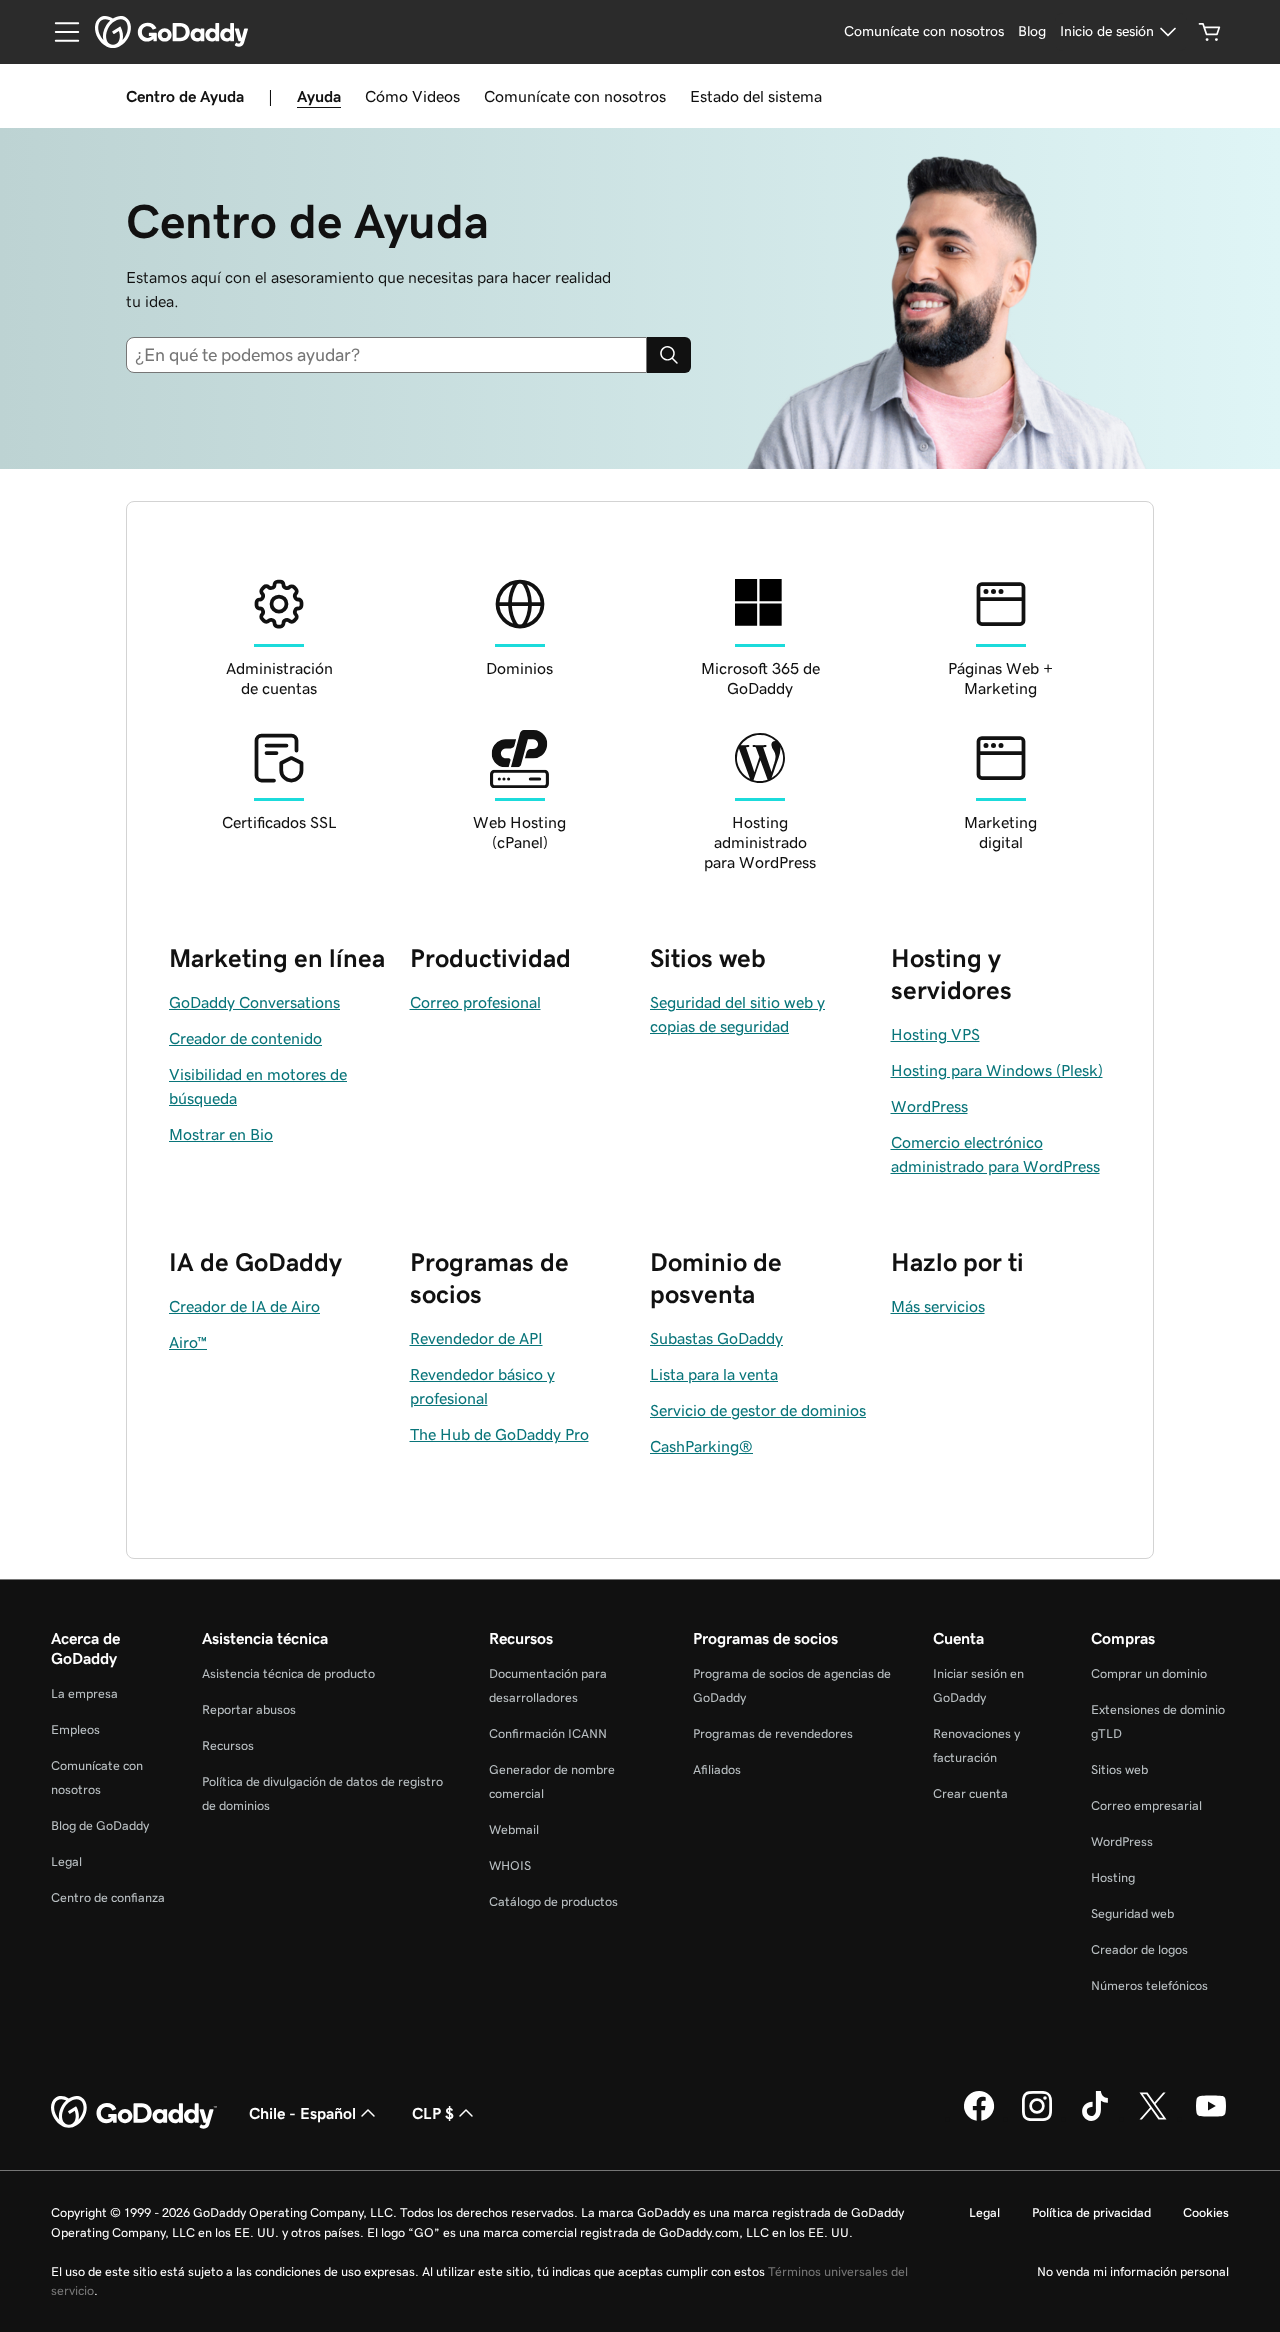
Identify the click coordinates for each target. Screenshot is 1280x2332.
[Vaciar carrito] (1210, 32)
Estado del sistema (756, 96)
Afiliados (717, 1769)
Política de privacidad (1091, 2212)
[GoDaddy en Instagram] (1037, 2118)
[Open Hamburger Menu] (59, 32)
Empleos (75, 1729)
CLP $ (433, 2113)
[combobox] (394, 355)
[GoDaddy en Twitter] (1153, 2118)
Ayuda (319, 96)
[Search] (669, 355)
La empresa (84, 1693)
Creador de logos (1139, 1949)
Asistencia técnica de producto (288, 1673)
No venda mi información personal (1133, 2271)
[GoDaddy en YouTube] (1211, 2118)
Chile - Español (302, 2113)
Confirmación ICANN (548, 1733)
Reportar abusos (249, 1709)
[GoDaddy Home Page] (134, 2113)
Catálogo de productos (553, 1901)
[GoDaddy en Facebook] (979, 2118)
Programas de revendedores (773, 1733)
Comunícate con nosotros (575, 96)
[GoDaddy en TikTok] (1095, 2118)
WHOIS (510, 1865)
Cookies (1206, 2212)
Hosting (1113, 1877)
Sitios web (1119, 1769)
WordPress (1122, 1841)
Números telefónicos (1149, 1985)
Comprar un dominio (1149, 1673)
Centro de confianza (108, 1897)
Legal (66, 1861)
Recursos (228, 1745)
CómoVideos (412, 96)
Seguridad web (1132, 1913)
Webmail (514, 1829)
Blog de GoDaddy (100, 1825)
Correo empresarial (1146, 1805)
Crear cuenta (970, 1793)
